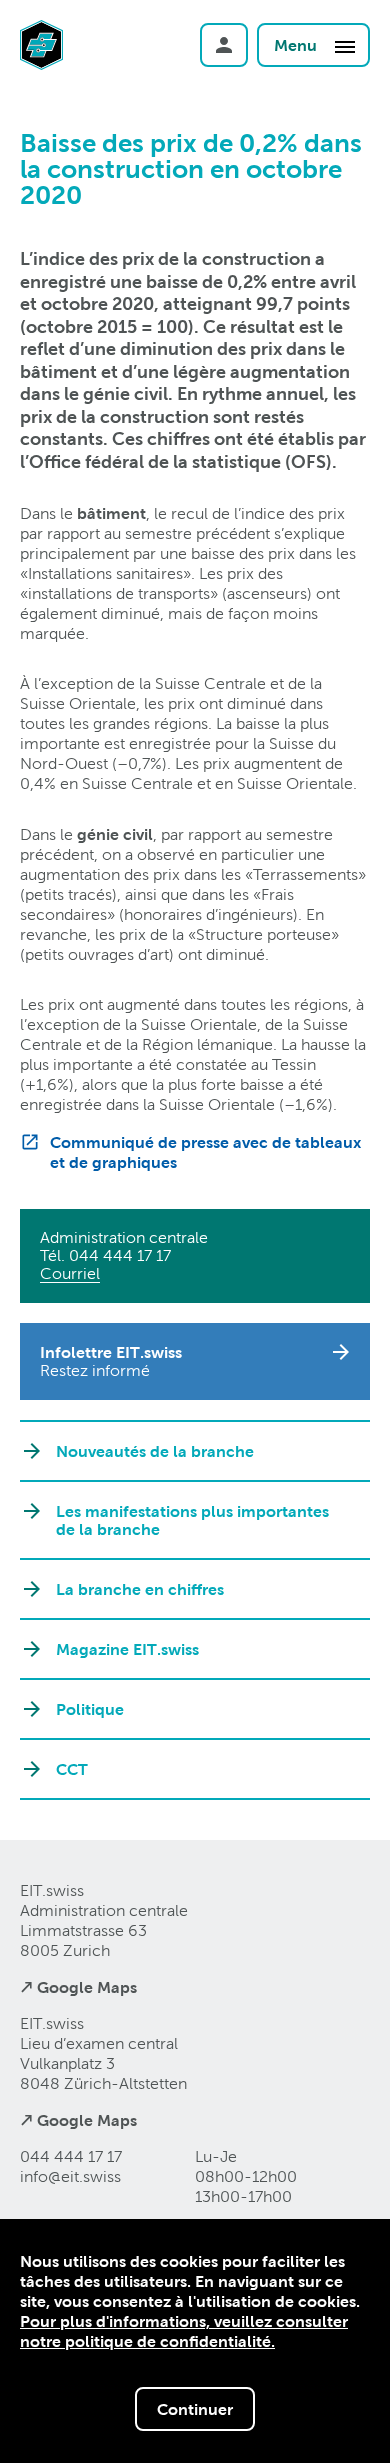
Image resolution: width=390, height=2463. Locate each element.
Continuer (195, 2409)
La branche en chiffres (140, 1589)
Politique (90, 1709)
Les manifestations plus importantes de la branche (192, 1520)
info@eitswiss (70, 2176)
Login (224, 45)
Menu (297, 45)
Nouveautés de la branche (155, 1451)
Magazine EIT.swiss (127, 1649)
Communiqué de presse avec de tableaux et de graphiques (205, 1152)
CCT (72, 1769)
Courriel (70, 1273)
